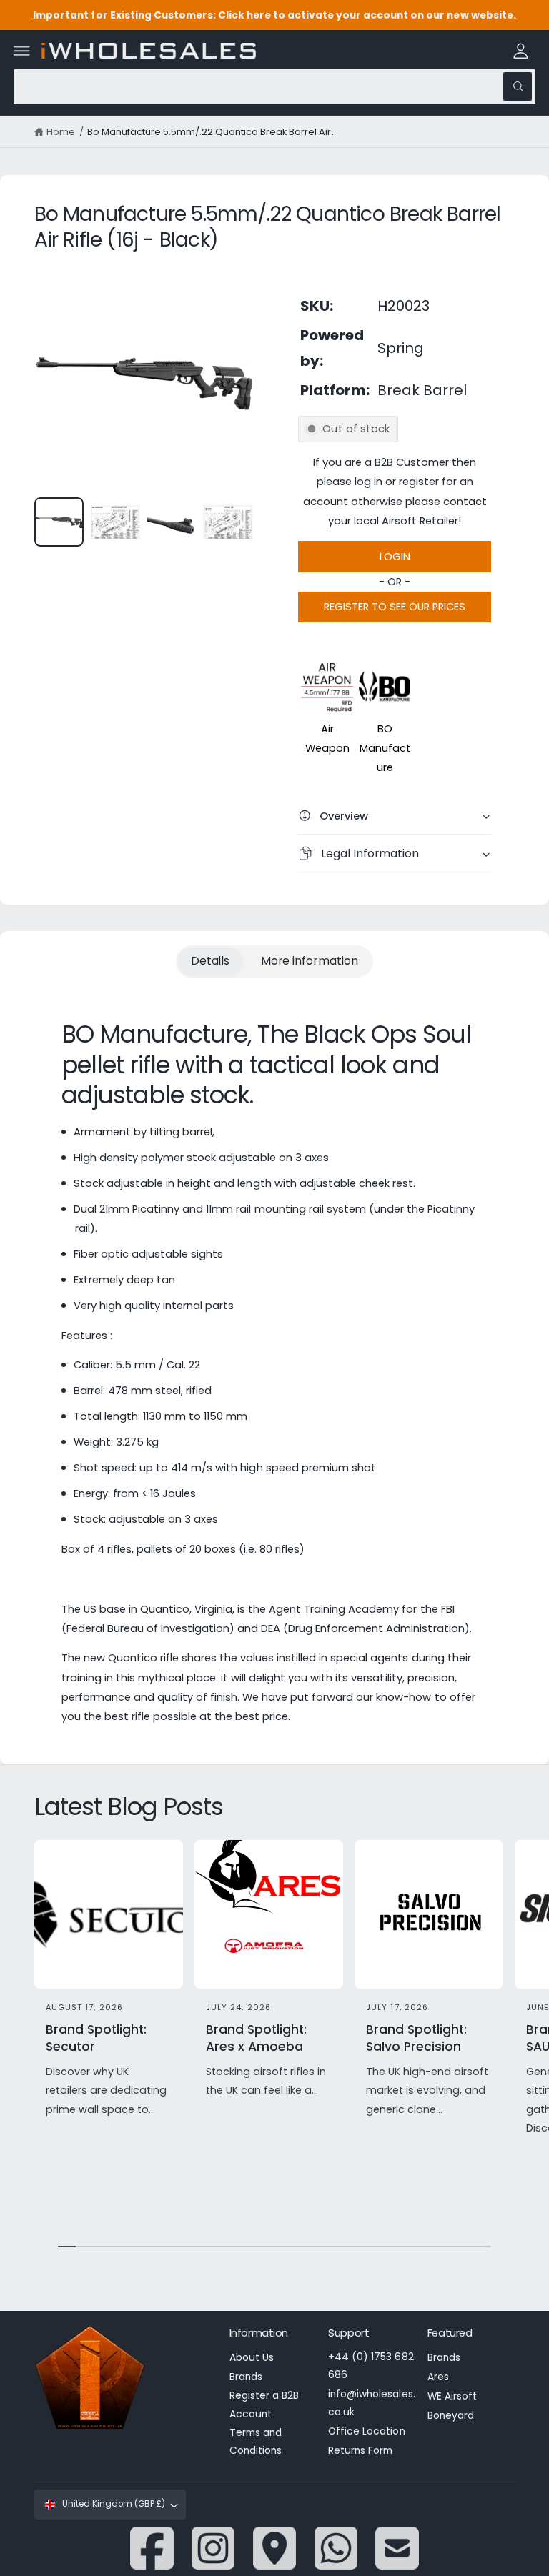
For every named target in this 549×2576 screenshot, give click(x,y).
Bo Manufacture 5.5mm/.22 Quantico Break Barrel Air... (213, 132)
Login (395, 557)
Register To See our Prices (395, 607)
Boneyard (451, 2416)
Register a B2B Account (264, 2405)
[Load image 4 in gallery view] (228, 522)
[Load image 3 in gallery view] (171, 522)
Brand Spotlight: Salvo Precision (416, 2038)
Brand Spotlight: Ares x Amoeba (256, 2038)
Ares (438, 2377)
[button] (22, 51)
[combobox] (274, 87)
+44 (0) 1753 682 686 (371, 2366)
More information (309, 961)
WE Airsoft (452, 2396)
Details (210, 961)
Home (61, 132)
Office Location (366, 2431)
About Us (252, 2358)
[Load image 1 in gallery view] (59, 522)
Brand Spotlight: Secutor (96, 2038)
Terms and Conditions (256, 2442)
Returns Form (360, 2451)
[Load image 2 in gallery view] (115, 522)
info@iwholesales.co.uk (371, 2403)
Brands (246, 2377)
